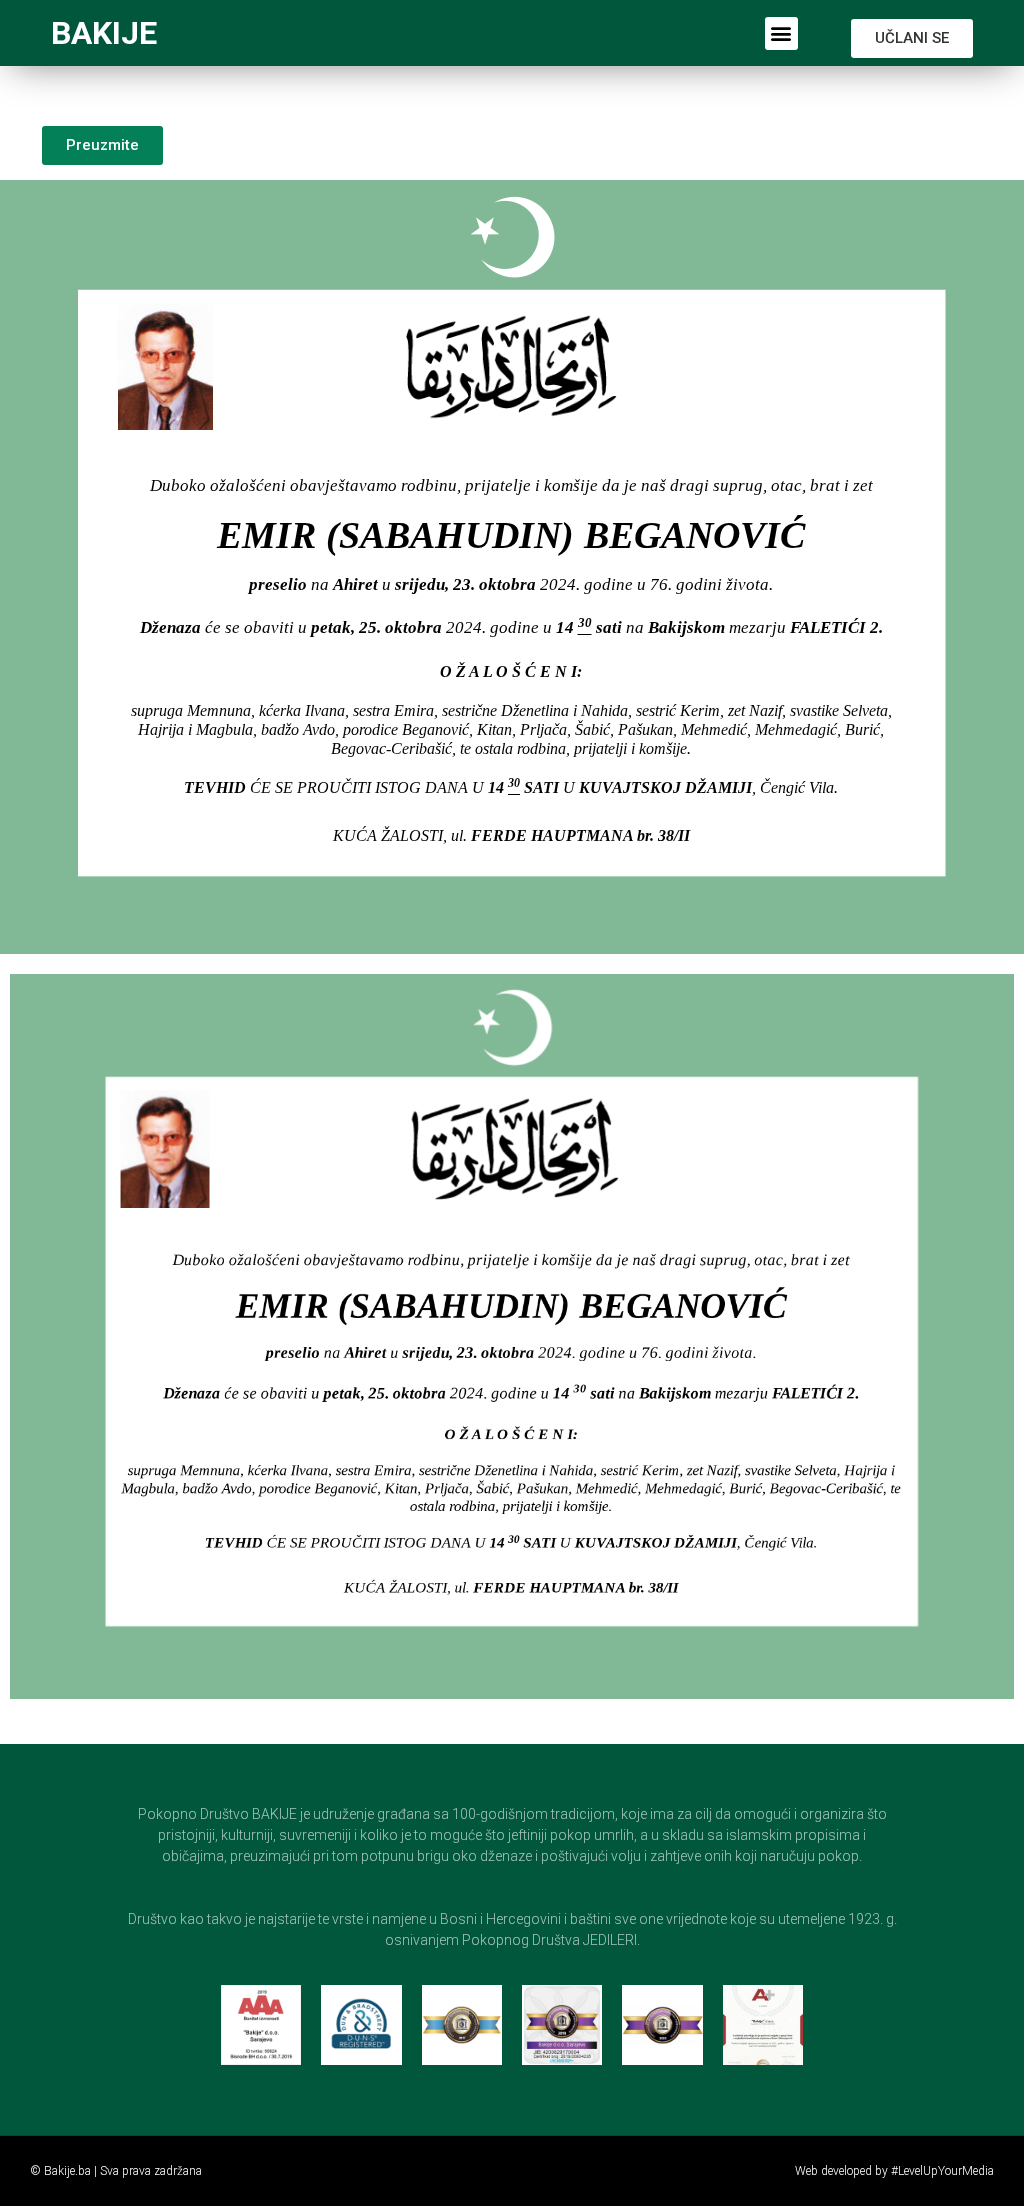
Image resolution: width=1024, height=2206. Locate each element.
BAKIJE (104, 33)
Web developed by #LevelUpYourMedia (894, 2171)
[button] (781, 33)
